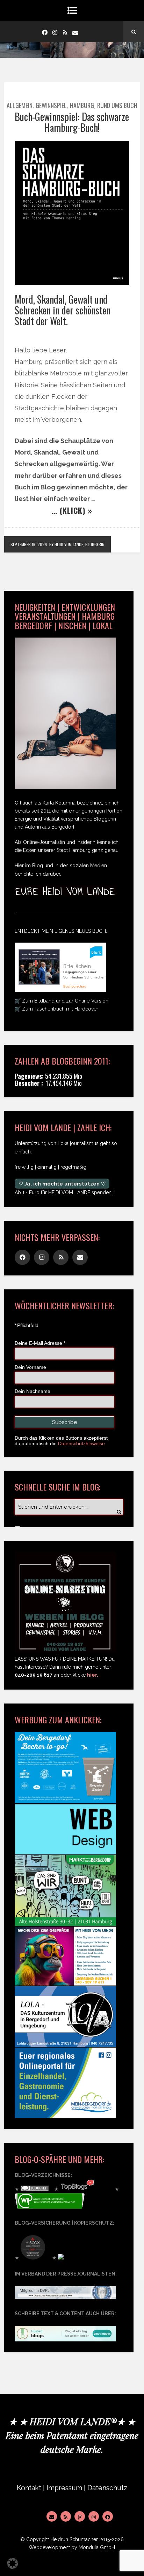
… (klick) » (72, 510)
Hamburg (82, 105)
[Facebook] (45, 32)
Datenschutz (107, 2488)
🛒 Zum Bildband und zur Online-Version (62, 1001)
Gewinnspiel (51, 105)
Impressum (64, 2488)
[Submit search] (17, 1527)
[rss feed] (65, 32)
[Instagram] (55, 32)
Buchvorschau (75, 986)
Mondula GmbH (97, 2547)
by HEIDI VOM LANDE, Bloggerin (77, 544)
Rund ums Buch (117, 105)
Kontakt (29, 2488)
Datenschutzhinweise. (82, 1443)
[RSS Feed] (66, 2516)
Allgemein (20, 105)
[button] (13, 2563)
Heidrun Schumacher (74, 2539)
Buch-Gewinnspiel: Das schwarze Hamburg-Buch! (72, 122)
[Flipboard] (80, 2516)
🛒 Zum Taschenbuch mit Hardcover (56, 1009)
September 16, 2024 (29, 544)
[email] (75, 32)
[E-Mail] (52, 2516)
